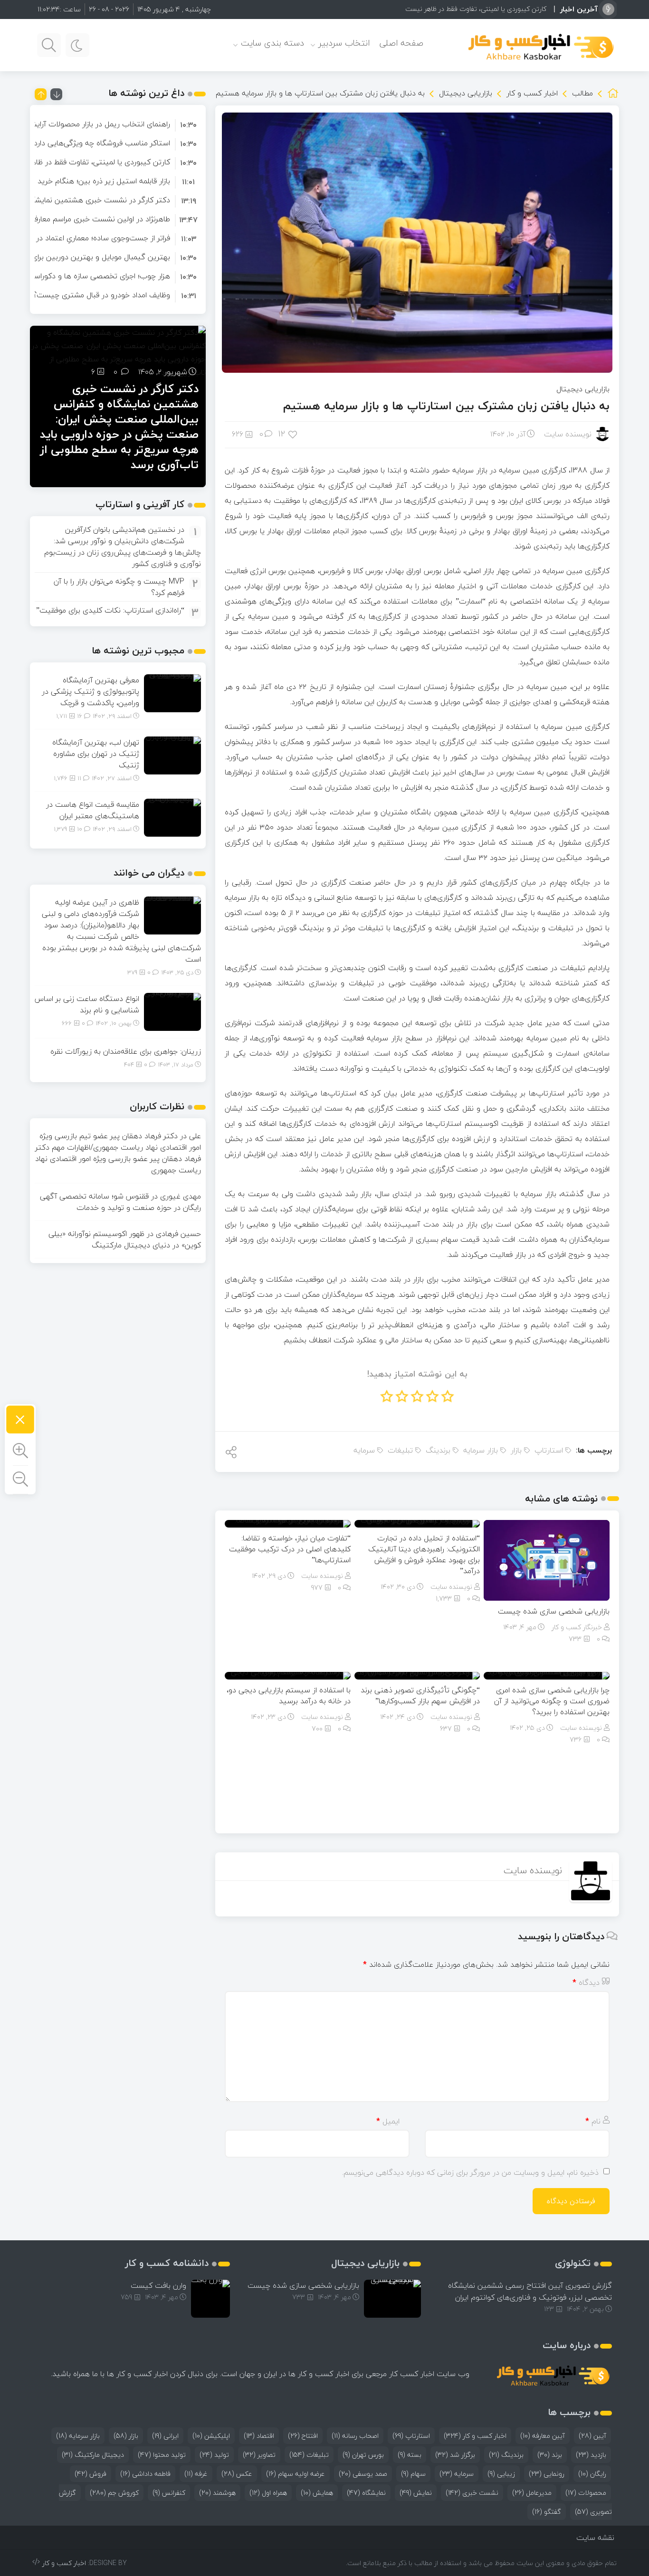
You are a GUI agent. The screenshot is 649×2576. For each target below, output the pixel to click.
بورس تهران (363, 2455)
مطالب (582, 93)
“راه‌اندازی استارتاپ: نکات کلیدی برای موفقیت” (110, 610)
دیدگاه (586, 1982)
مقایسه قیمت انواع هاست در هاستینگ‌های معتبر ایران (93, 810)
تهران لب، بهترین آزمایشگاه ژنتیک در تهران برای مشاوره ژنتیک (96, 754)
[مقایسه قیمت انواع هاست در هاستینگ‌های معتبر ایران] (172, 817)
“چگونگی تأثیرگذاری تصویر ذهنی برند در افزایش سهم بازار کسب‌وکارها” (420, 1695)
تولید (214, 2455)
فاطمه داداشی (145, 2474)
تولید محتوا (162, 2455)
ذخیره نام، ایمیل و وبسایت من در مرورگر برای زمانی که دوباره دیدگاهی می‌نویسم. (470, 2172)
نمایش (416, 2493)
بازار (516, 1450)
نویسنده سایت (568, 434)
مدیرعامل (532, 2493)
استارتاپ (549, 1450)
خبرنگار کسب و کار (577, 1627)
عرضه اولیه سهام (296, 2474)
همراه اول (268, 2493)
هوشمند (217, 2493)
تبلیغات (400, 1450)
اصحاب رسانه (355, 2436)
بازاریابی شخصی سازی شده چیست (554, 1611)
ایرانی (165, 2436)
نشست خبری (472, 2493)
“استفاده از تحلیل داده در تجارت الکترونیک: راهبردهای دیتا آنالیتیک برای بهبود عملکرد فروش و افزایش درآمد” (424, 1554)
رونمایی (547, 2474)
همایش (317, 2493)
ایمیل (388, 2121)
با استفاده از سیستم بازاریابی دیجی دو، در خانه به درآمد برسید (289, 1695)
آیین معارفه (543, 2436)
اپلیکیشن (211, 2436)
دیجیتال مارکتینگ (93, 2455)
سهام (413, 2474)
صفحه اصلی (401, 43)
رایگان (592, 2474)
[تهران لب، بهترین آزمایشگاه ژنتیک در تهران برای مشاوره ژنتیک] (172, 755)
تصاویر (259, 2455)
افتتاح (303, 2436)
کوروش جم (114, 2493)
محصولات (586, 2493)
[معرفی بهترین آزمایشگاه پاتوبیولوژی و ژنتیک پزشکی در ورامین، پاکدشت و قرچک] (172, 692)
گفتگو (547, 2512)
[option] (118, 124)
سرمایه (364, 1450)
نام (593, 2121)
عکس (237, 2474)
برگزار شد (455, 2455)
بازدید (591, 2455)
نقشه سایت (595, 2538)
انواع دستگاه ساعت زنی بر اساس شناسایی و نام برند (87, 1004)
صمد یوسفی (363, 2474)
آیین (592, 2436)
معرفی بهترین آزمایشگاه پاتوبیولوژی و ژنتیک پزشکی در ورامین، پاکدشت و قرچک (91, 691)
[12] (293, 434)
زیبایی (501, 2474)
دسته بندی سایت (272, 43)
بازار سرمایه (481, 1450)
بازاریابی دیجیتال (466, 93)
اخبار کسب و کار (532, 93)
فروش (91, 2474)
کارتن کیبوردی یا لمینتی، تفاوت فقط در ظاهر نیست (476, 9)
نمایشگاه (366, 2493)
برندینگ (438, 1450)
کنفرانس (169, 2493)
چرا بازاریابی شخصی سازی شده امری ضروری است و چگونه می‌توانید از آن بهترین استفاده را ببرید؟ (552, 1701)
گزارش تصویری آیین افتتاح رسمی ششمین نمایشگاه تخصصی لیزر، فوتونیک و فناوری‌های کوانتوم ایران (530, 2291)
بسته (410, 2455)
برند (550, 2455)
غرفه (196, 2474)
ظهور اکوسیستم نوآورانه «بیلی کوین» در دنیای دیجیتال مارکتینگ (125, 1239)
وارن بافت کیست (158, 2285)
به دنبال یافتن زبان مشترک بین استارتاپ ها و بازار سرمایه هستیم (446, 406)
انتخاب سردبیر (344, 43)
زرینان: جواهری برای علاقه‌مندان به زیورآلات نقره (126, 1051)
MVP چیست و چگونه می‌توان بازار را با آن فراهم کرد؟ (119, 587)
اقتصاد (259, 2436)
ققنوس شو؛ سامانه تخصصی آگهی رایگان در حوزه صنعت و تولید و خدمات (120, 1202)
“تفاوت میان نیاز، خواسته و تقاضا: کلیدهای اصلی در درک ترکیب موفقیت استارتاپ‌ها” (290, 1549)
